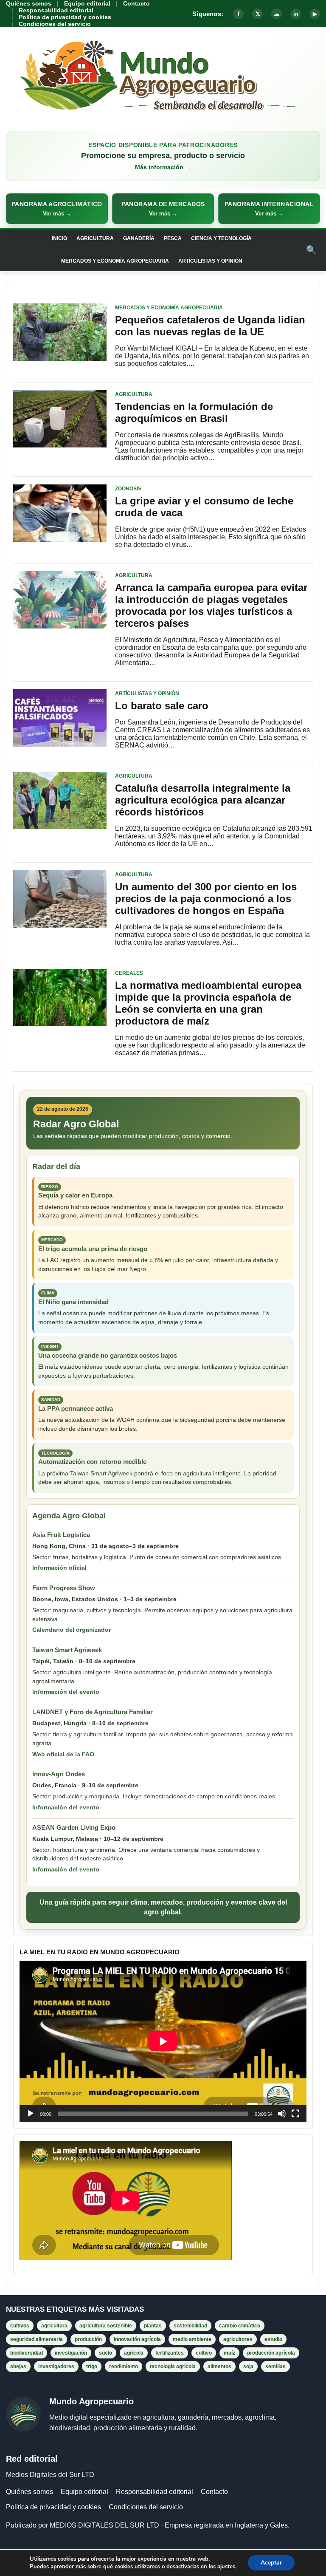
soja (248, 2367)
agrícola (134, 2353)
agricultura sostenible (106, 2326)
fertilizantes (170, 2353)
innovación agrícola (137, 2339)
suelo (105, 2353)
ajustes (226, 2567)
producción (88, 2339)
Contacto (136, 3)
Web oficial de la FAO (63, 1754)
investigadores (56, 2367)
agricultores (238, 2339)
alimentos (219, 2367)
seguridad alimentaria (37, 2339)
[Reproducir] (31, 2114)
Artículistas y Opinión (210, 261)
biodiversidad (27, 2353)
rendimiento (124, 2367)
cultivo (204, 2353)
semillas (275, 2367)
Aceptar (271, 2563)
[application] (163, 2041)
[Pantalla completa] (295, 2114)
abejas (18, 2367)
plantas (153, 2326)
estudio (273, 2339)
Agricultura (95, 238)
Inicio (59, 238)
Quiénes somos (29, 3)
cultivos (20, 2326)
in (296, 14)
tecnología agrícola (173, 2367)
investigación (71, 2353)
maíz (229, 2353)
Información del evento (66, 1692)
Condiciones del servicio (55, 24)
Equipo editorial (87, 3)
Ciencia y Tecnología (221, 238)
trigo (92, 2367)
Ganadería (139, 238)
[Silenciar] (282, 2114)
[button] (57, 209)
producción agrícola (271, 2353)
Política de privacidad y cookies (65, 17)
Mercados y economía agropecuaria (115, 261)
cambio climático (240, 2326)
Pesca (173, 238)
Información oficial (59, 1568)
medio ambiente (192, 2339)
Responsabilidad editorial (56, 10)
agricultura (54, 2326)
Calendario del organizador (72, 1630)
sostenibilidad (190, 2326)
